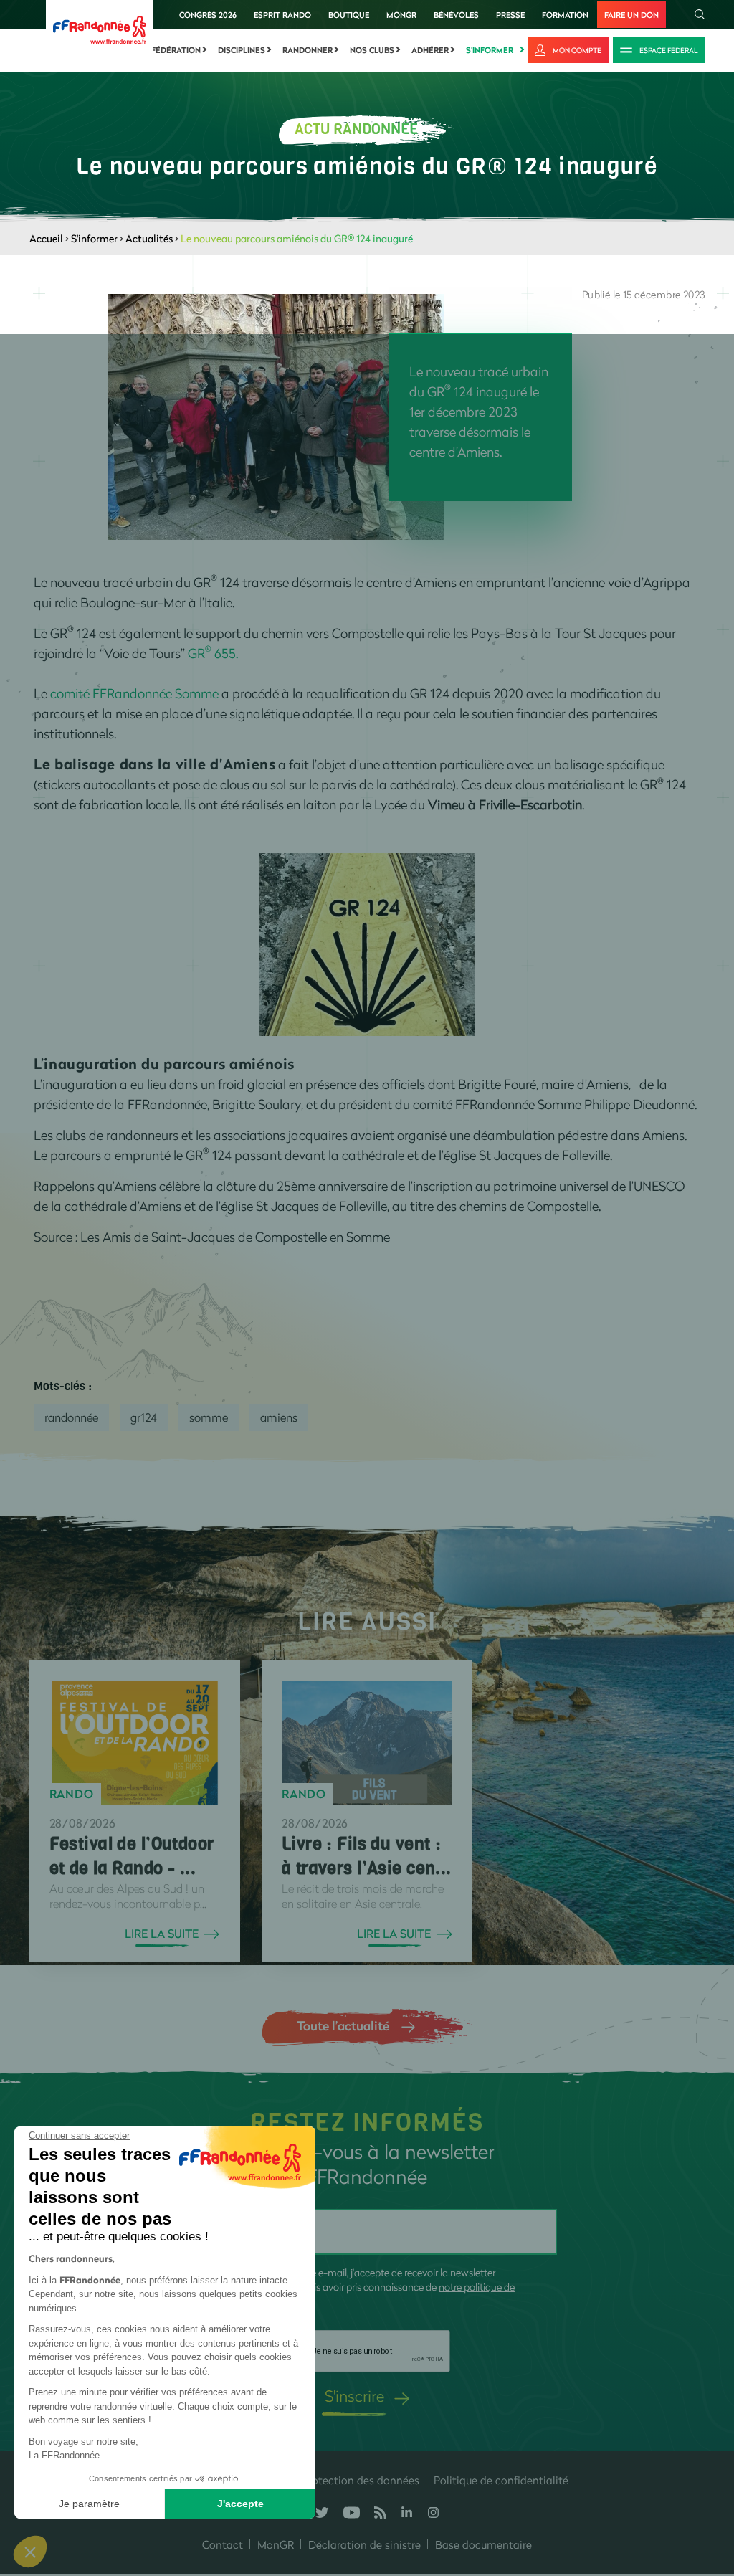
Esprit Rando (282, 15)
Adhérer (430, 50)
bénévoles (456, 15)
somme (209, 1417)
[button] (30, 2552)
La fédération (170, 50)
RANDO (72, 1794)
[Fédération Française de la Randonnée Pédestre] (100, 28)
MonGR (401, 15)
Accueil (46, 238)
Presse (510, 15)
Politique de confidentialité (501, 2480)
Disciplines (242, 50)
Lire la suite (162, 1934)
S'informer (490, 50)
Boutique (349, 15)
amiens (279, 1417)
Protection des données (361, 2480)
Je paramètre (89, 2504)
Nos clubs (372, 50)
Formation (565, 15)
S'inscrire (354, 2396)
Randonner (308, 50)
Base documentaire (483, 2544)
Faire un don (631, 15)
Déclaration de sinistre (364, 2544)
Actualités (149, 238)
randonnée (71, 1417)
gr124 (144, 1417)
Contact (223, 2544)
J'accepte (240, 2504)
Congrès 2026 (208, 15)
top (709, 2479)
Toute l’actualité (343, 2025)
